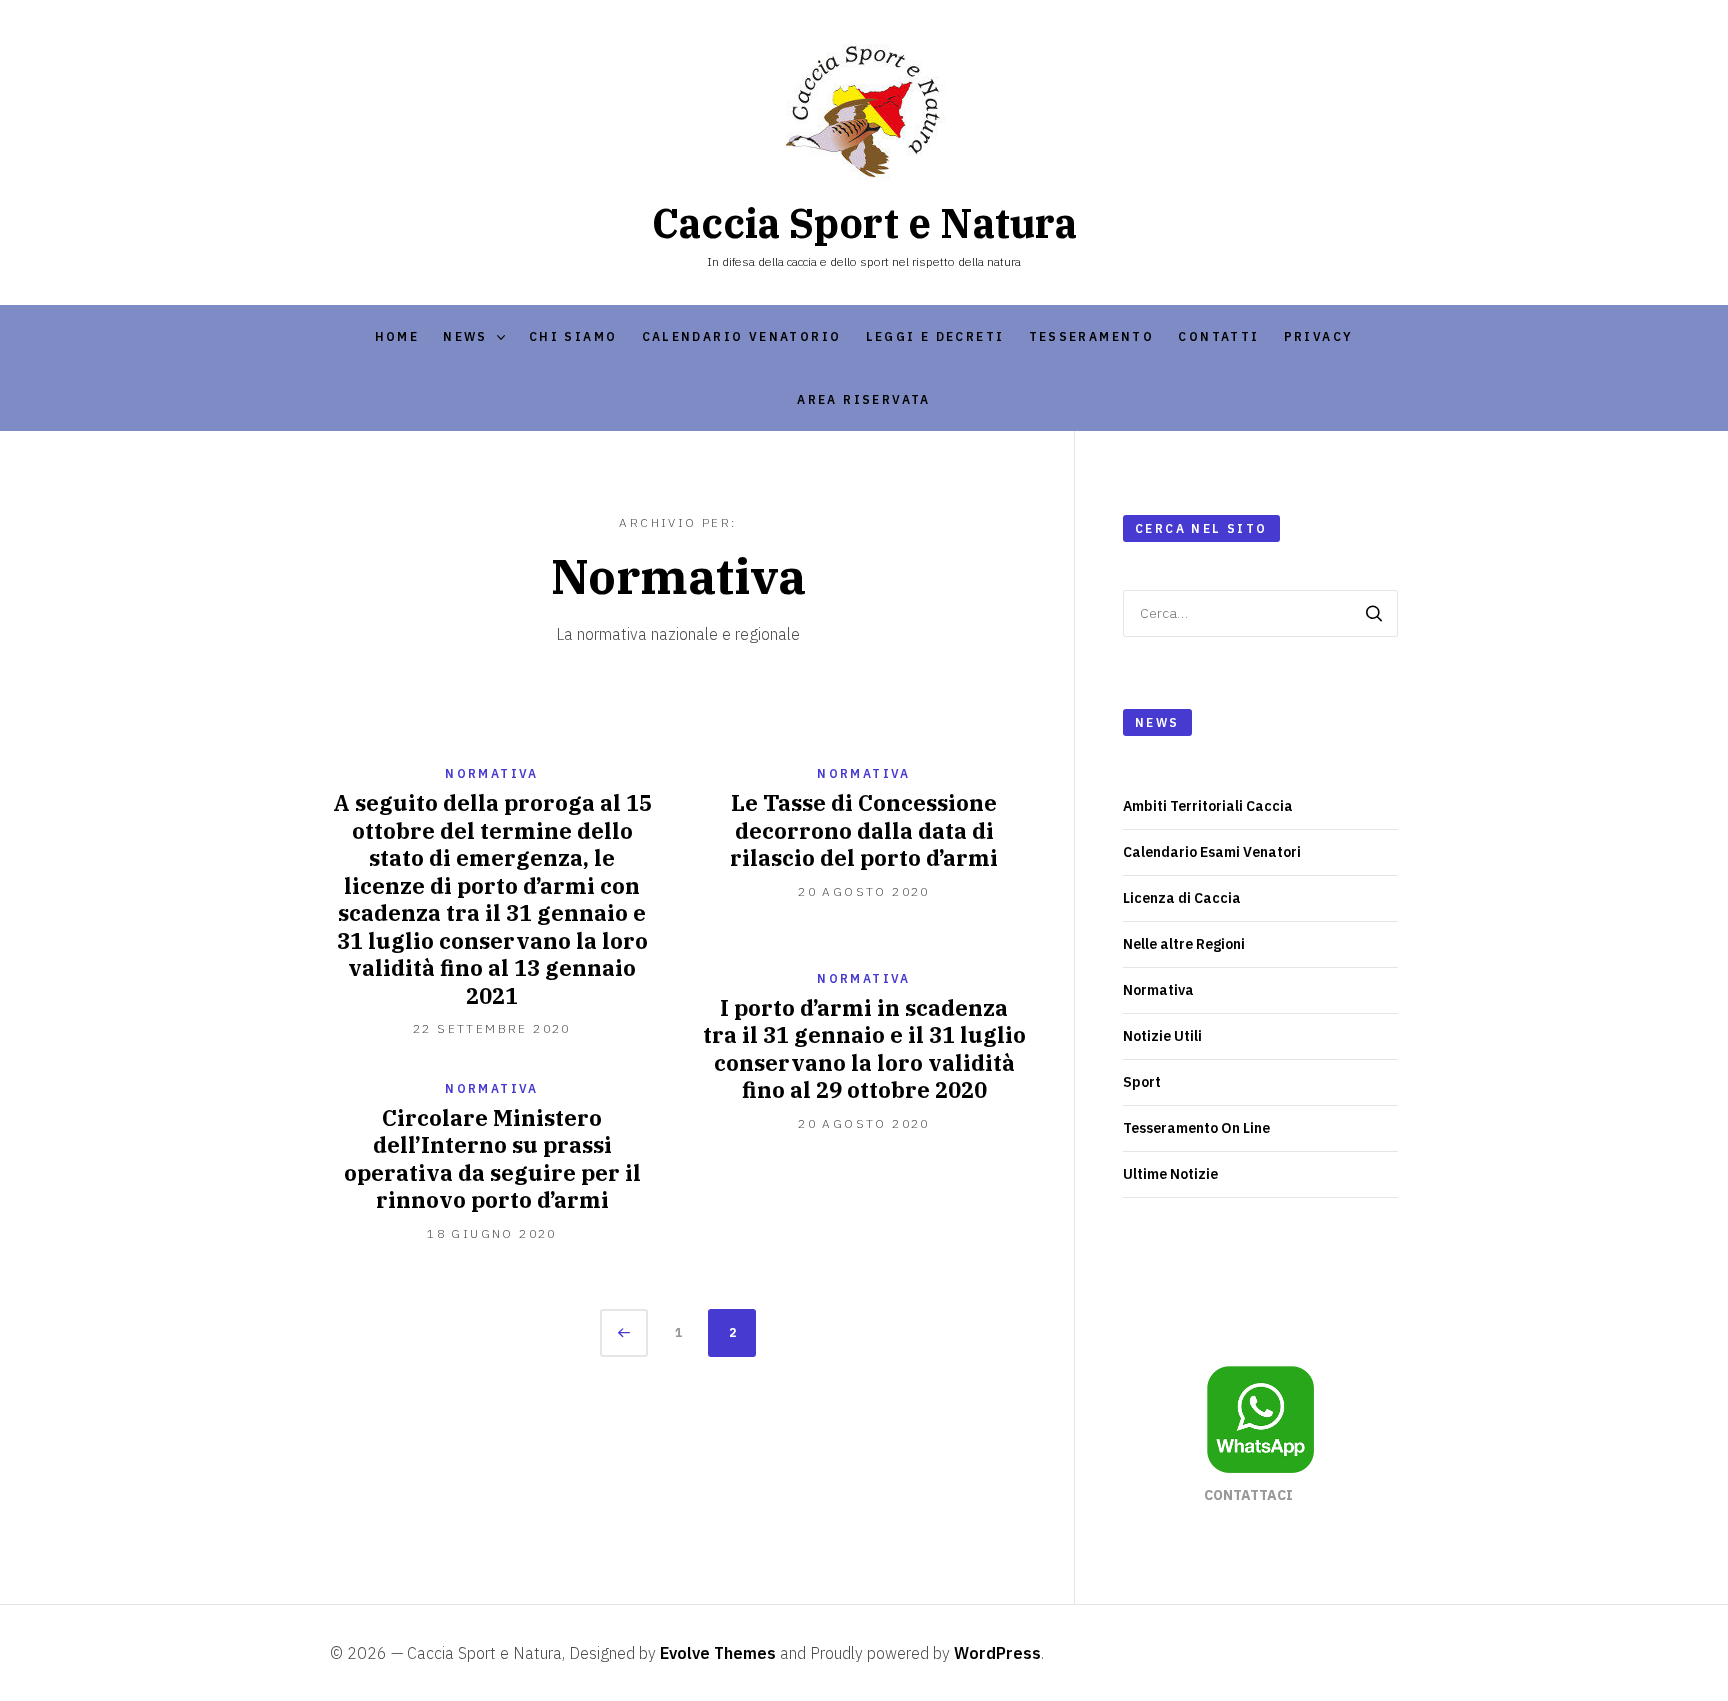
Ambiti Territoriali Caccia (1208, 806)
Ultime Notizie (1170, 1174)
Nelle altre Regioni (1184, 944)
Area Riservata (864, 399)
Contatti (1218, 336)
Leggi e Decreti (935, 336)
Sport (1142, 1082)
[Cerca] (1374, 613)
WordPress (997, 1653)
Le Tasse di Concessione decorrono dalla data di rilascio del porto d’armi (864, 830)
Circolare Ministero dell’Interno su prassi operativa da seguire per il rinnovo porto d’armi (492, 1159)
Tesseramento (1092, 336)
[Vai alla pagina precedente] (624, 1333)
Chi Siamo (573, 336)
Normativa (492, 773)
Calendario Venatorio (742, 336)
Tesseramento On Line (1196, 1128)
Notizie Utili (1162, 1036)
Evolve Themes (718, 1653)
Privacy (1319, 336)
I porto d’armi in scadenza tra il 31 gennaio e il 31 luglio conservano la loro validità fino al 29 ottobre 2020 (864, 1049)
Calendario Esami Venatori (1212, 852)
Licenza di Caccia (1182, 898)
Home (397, 336)
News (465, 336)
